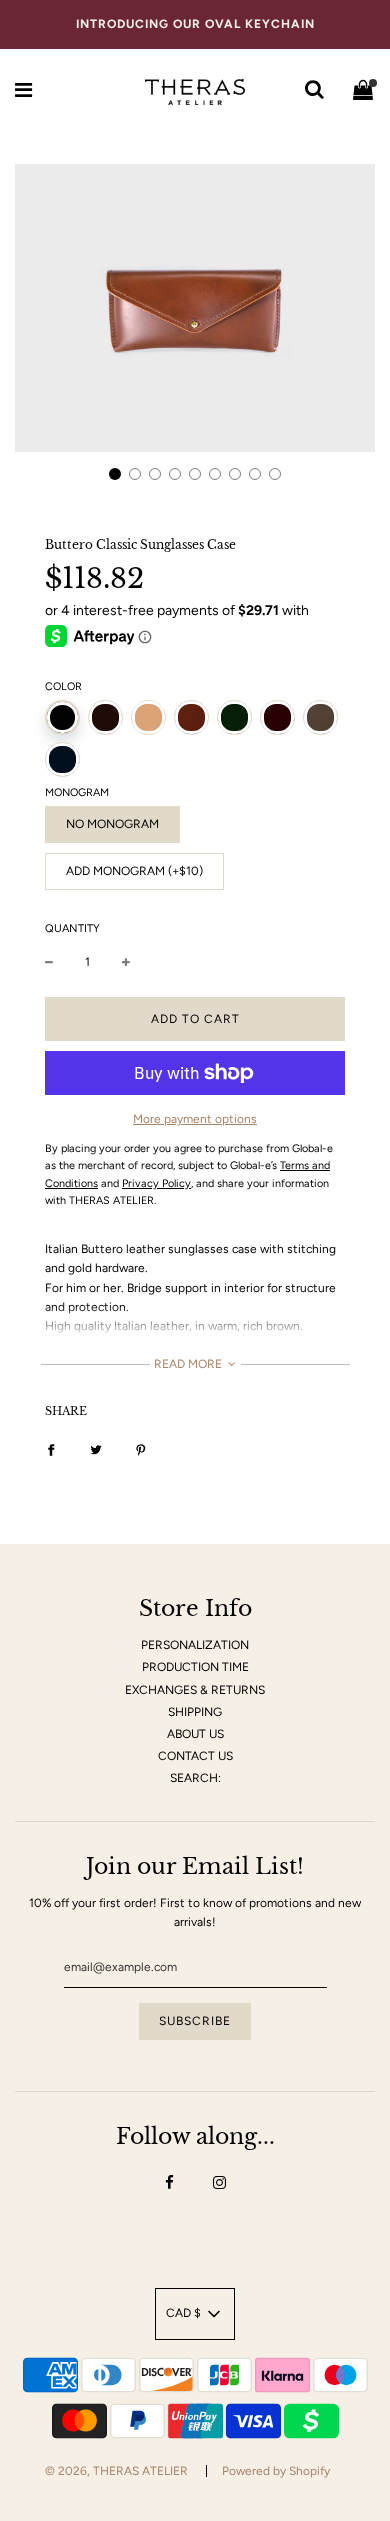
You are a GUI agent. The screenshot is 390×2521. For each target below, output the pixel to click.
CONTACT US (195, 1756)
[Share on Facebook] (51, 1449)
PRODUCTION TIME (195, 1667)
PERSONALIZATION (195, 1645)
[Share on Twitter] (96, 1449)
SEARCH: (195, 1778)
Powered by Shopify (276, 2471)
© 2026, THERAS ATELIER (116, 2471)
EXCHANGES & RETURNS (195, 1690)
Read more (189, 1364)
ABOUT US (195, 1734)
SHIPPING (195, 1712)
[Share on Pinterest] (141, 1449)
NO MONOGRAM (112, 824)
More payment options (195, 1119)
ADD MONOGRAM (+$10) (134, 871)
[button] (115, 474)
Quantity (72, 928)
